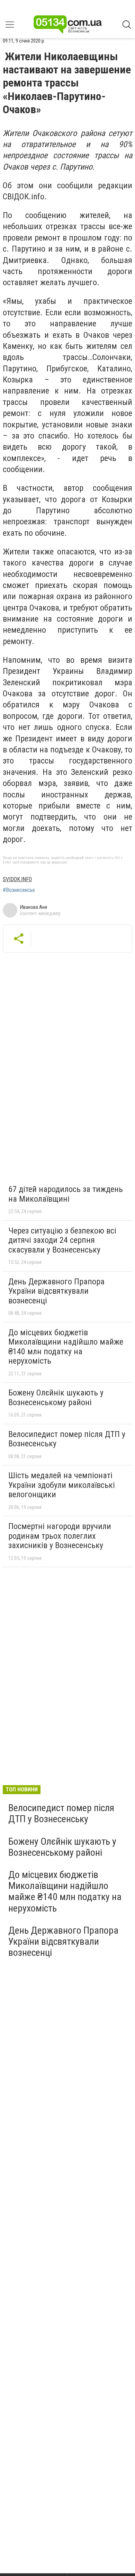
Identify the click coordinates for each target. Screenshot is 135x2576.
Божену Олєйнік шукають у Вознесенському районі (56, 1398)
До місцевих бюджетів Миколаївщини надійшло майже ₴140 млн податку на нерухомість (66, 1347)
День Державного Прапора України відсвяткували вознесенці (56, 1291)
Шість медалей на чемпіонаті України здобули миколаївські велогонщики (62, 1485)
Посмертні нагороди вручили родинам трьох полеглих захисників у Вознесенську (60, 1536)
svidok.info (17, 879)
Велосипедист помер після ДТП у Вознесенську (67, 1439)
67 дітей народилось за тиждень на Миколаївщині (66, 1194)
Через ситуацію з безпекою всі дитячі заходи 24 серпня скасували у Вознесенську (62, 1240)
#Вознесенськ (19, 890)
